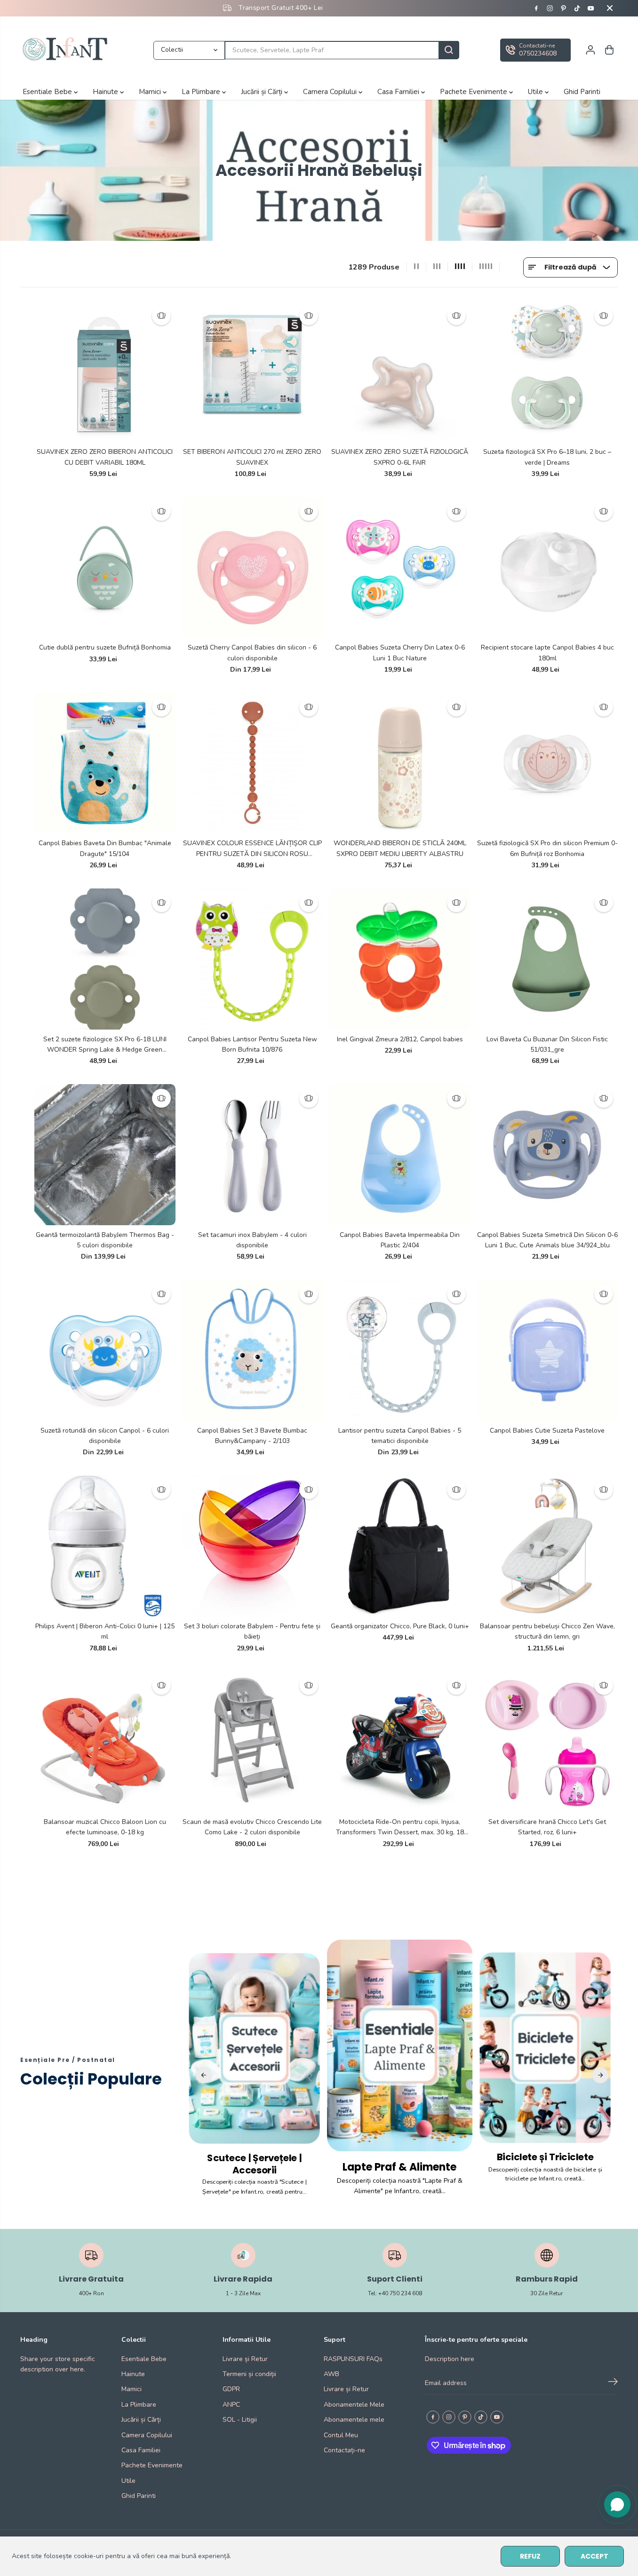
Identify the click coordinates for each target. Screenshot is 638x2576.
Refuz (530, 2556)
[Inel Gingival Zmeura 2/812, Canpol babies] (400, 959)
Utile (536, 92)
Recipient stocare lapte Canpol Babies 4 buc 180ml (547, 653)
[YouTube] (591, 8)
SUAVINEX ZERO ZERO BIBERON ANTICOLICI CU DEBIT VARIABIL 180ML (105, 457)
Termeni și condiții (249, 2374)
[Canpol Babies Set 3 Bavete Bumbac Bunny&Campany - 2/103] (253, 1350)
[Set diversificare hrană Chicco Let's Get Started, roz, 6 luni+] (548, 1742)
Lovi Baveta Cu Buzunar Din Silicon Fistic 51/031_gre (547, 1044)
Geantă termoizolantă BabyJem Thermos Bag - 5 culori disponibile (105, 1240)
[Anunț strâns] (610, 8)
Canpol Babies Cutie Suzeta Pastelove (547, 1431)
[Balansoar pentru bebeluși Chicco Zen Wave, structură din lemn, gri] (548, 1546)
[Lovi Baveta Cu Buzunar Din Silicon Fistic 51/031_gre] (548, 959)
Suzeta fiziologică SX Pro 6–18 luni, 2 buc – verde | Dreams (547, 457)
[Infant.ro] (67, 50)
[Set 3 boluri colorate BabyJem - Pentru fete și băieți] (253, 1546)
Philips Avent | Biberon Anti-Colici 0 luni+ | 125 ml (105, 1631)
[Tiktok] (577, 8)
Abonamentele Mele (354, 2405)
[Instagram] (550, 8)
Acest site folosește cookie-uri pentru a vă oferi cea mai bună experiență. (121, 2556)
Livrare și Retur (245, 2359)
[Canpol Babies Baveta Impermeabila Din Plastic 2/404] (400, 1155)
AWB (331, 2374)
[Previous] (204, 2075)
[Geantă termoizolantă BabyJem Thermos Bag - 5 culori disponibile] (105, 1155)
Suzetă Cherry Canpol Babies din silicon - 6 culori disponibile (252, 653)
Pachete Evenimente (475, 92)
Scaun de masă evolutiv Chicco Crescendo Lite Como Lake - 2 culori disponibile (252, 1827)
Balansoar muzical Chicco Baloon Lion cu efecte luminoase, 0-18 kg (105, 1827)
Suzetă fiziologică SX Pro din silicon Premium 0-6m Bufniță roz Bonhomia (547, 848)
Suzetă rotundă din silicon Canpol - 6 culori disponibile (105, 1436)
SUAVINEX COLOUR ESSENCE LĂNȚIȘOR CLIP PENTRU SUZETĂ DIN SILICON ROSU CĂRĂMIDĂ (252, 849)
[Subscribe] (613, 2383)
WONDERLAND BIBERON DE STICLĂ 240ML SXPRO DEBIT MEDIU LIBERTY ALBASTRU (400, 848)
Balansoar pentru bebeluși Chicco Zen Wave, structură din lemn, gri (547, 1631)
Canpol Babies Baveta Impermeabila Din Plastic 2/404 (400, 1240)
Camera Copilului (331, 92)
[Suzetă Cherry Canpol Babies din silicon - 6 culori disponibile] (253, 568)
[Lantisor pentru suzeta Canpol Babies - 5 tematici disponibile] (400, 1350)
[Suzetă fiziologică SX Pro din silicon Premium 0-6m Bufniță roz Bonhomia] (548, 763)
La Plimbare (202, 92)
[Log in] (590, 50)
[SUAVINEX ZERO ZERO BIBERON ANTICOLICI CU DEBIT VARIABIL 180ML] (105, 372)
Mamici (151, 92)
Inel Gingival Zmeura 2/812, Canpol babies (400, 1039)
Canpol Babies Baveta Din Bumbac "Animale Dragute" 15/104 (105, 848)
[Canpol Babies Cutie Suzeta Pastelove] (548, 1350)
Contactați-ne (344, 2450)
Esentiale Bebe (48, 92)
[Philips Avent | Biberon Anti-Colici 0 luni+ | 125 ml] (105, 1546)
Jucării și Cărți (263, 92)
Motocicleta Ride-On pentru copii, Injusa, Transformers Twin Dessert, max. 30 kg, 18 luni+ (400, 1828)
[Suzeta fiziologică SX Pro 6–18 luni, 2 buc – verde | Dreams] (548, 372)
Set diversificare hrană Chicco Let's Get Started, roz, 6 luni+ (547, 1827)
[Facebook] (536, 8)
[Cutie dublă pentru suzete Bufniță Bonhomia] (105, 568)
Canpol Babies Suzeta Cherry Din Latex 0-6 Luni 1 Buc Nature (400, 653)
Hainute (106, 92)
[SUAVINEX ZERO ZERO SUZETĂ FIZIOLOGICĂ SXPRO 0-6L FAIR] (400, 372)
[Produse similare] (161, 316)
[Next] (600, 2075)
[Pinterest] (564, 8)
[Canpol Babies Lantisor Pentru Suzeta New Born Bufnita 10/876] (253, 959)
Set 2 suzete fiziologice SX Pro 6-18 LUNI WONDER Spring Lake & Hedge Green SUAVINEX (105, 1045)
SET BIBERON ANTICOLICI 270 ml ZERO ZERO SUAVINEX (252, 457)
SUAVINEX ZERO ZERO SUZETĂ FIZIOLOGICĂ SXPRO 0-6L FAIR (400, 457)
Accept (594, 2556)
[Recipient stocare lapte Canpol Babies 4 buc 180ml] (548, 568)
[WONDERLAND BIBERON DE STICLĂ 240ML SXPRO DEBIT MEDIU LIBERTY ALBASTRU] (400, 763)
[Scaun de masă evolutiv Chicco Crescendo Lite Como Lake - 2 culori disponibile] (253, 1742)
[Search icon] (449, 50)
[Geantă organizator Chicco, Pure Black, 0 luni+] (400, 1546)
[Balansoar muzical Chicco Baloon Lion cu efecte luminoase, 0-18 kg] (105, 1742)
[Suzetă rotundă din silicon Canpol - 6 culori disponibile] (105, 1350)
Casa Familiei (399, 92)
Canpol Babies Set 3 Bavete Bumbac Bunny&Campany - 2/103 (252, 1436)
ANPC (231, 2405)
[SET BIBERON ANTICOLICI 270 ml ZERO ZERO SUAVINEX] (253, 372)
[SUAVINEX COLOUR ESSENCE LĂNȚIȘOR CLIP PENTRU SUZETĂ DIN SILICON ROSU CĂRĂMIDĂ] (253, 763)
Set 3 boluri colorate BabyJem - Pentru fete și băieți (252, 1631)
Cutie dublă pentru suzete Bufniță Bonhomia (105, 647)
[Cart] (609, 50)
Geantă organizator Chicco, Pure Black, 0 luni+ (400, 1626)
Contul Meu (341, 2435)
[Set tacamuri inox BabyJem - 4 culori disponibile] (253, 1155)
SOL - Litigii (240, 2420)
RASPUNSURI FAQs (353, 2359)
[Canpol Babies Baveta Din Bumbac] (105, 763)
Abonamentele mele (354, 2420)
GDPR (231, 2389)
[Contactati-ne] (535, 50)
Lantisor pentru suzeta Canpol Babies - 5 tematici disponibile (400, 1436)
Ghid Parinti (582, 92)
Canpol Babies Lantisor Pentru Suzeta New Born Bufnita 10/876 (252, 1044)
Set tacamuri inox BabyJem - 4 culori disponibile (252, 1240)
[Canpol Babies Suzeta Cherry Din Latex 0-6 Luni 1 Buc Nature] (400, 568)
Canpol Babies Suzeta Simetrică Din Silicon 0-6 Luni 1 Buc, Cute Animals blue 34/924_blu (547, 1240)
